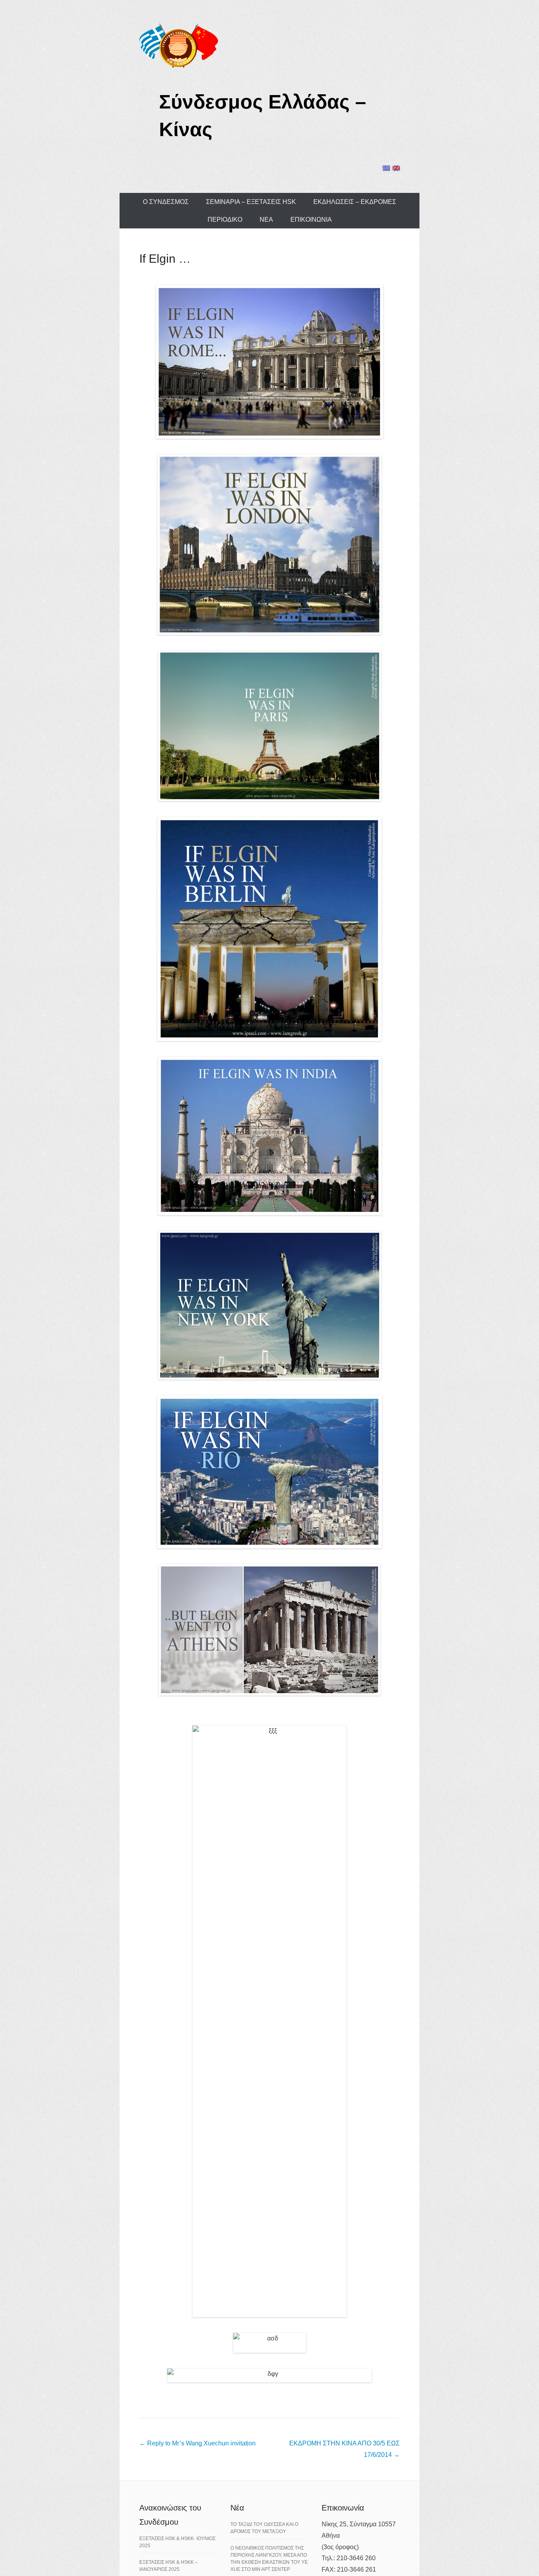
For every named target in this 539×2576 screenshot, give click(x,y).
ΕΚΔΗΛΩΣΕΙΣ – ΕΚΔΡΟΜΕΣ (355, 202)
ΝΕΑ (266, 220)
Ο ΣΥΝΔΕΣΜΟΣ (166, 202)
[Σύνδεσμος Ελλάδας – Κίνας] (179, 45)
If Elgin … (165, 259)
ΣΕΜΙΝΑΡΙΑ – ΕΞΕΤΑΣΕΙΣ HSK (251, 202)
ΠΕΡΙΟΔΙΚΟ (225, 220)
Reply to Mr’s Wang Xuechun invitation (197, 2443)
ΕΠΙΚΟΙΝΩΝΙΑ (311, 220)
